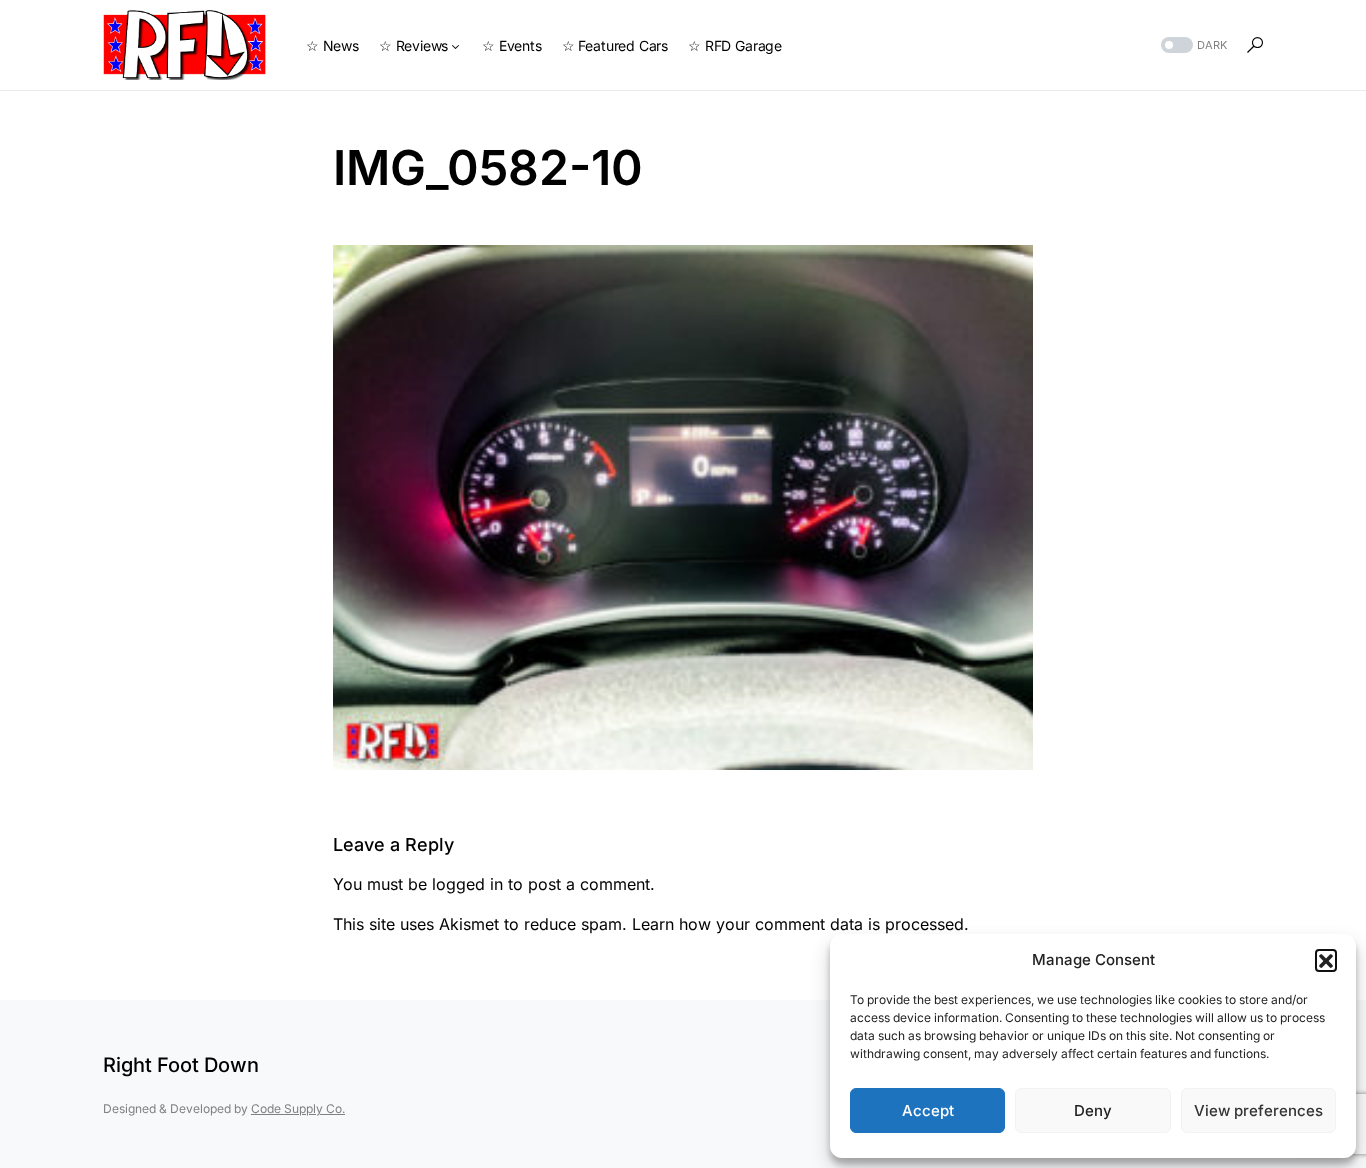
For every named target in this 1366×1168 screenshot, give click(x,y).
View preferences (1258, 1110)
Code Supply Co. (298, 1108)
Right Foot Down (181, 1065)
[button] (1326, 960)
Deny (1093, 1110)
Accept (928, 1110)
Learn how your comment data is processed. (800, 924)
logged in (467, 884)
